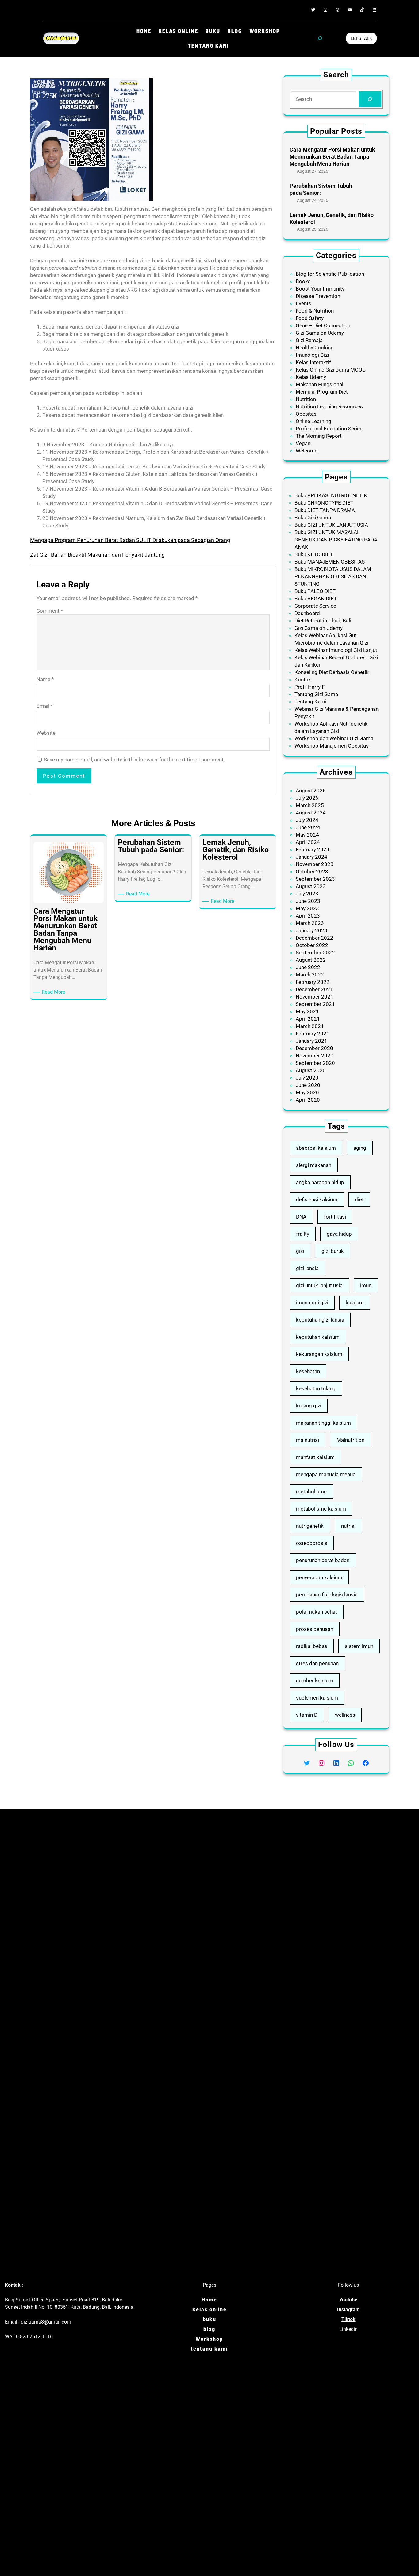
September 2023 (315, 879)
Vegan (303, 443)
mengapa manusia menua (326, 1474)
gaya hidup (339, 1234)
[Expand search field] (320, 38)
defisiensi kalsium (317, 1199)
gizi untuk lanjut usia (319, 1285)
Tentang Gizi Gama (316, 694)
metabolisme (311, 1492)
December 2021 (314, 989)
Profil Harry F (309, 687)
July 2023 (307, 894)
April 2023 (308, 916)
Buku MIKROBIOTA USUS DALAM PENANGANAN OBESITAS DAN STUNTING (333, 576)
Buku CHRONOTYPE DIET (324, 503)
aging (360, 1148)
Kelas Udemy (311, 377)
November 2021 (315, 997)
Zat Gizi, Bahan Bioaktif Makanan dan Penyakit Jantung (97, 555)
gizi (300, 1251)
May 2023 (307, 908)
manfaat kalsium (315, 1457)
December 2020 (314, 1048)
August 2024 (311, 813)
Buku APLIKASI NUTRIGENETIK (331, 495)
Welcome (307, 451)
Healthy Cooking (315, 348)
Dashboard (307, 613)
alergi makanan (314, 1165)
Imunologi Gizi (312, 355)
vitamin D (307, 1715)
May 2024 (307, 835)
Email (45, 706)
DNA (301, 1217)
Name (45, 679)
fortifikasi (335, 1217)
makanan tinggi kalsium (323, 1423)
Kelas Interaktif (313, 362)
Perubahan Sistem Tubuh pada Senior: (321, 189)
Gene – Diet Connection (323, 325)
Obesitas (306, 414)
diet (359, 1199)
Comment (50, 611)
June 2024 (308, 827)
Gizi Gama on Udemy (320, 333)
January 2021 (311, 1041)
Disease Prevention (318, 296)
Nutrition (306, 399)
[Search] (370, 99)
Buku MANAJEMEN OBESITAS (330, 562)
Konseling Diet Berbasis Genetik (332, 672)
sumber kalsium (315, 1681)
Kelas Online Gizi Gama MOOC (331, 370)
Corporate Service (315, 606)
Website (46, 733)
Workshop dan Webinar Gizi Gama (334, 738)
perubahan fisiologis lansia (327, 1595)
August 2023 (311, 886)
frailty (303, 1234)
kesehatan (308, 1371)
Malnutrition (350, 1440)
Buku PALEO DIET (315, 591)
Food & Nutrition (315, 311)
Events (304, 303)
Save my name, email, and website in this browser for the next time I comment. (134, 760)
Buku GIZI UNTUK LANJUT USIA (331, 525)
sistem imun (359, 1646)
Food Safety (310, 318)
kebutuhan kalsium (318, 1337)
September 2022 (315, 953)
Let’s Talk (361, 38)
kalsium (355, 1303)
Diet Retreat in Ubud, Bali (323, 621)
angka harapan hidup (320, 1182)
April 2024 (308, 842)
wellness (345, 1715)
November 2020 (315, 1056)
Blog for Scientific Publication (330, 274)
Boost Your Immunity (320, 289)
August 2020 (311, 1070)
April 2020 (308, 1100)
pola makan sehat (317, 1612)
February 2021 (313, 1034)
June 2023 (308, 901)
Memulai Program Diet (322, 392)
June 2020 (308, 1085)
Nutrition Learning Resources (329, 406)
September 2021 (315, 1004)
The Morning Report (319, 436)
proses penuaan (315, 1629)
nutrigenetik (310, 1526)
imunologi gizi (312, 1303)
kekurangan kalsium (319, 1354)
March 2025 (310, 805)
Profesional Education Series (329, 429)
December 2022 (314, 938)
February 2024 (313, 849)
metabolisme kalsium (321, 1509)
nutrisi (348, 1526)
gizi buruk (333, 1251)
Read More (54, 992)
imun (366, 1285)
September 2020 (315, 1063)
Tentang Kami (310, 702)
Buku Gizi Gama (313, 518)
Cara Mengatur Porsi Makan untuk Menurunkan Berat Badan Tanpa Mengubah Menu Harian (332, 157)
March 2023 (310, 923)
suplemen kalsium (317, 1698)
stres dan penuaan (317, 1663)
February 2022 (313, 982)
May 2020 (307, 1092)
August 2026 (311, 791)
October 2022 (312, 945)
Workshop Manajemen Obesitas (332, 746)
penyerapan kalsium (319, 1577)
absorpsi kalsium (316, 1148)
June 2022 (308, 967)
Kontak (303, 680)
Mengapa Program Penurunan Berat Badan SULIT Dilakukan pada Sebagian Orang (130, 540)
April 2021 (308, 1019)
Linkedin (348, 2329)
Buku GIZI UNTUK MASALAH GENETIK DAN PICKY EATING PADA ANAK (336, 540)
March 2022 (310, 975)
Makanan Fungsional (319, 384)
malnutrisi (308, 1440)
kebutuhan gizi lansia (320, 1320)
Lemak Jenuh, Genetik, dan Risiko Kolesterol (332, 218)
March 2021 (310, 1026)
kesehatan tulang (316, 1388)
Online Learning (313, 421)
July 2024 (307, 820)
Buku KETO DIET (314, 554)
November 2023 (315, 864)
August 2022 (311, 960)
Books (303, 281)
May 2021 (307, 1011)
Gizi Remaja (309, 340)
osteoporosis (312, 1543)
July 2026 (307, 798)
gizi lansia (307, 1268)
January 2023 (311, 930)
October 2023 (312, 872)
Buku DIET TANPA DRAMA (325, 510)
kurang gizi (309, 1406)
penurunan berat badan (323, 1560)
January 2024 (311, 857)
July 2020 (307, 1078)
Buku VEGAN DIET (316, 599)
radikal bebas (312, 1646)
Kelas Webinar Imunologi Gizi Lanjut (336, 650)
